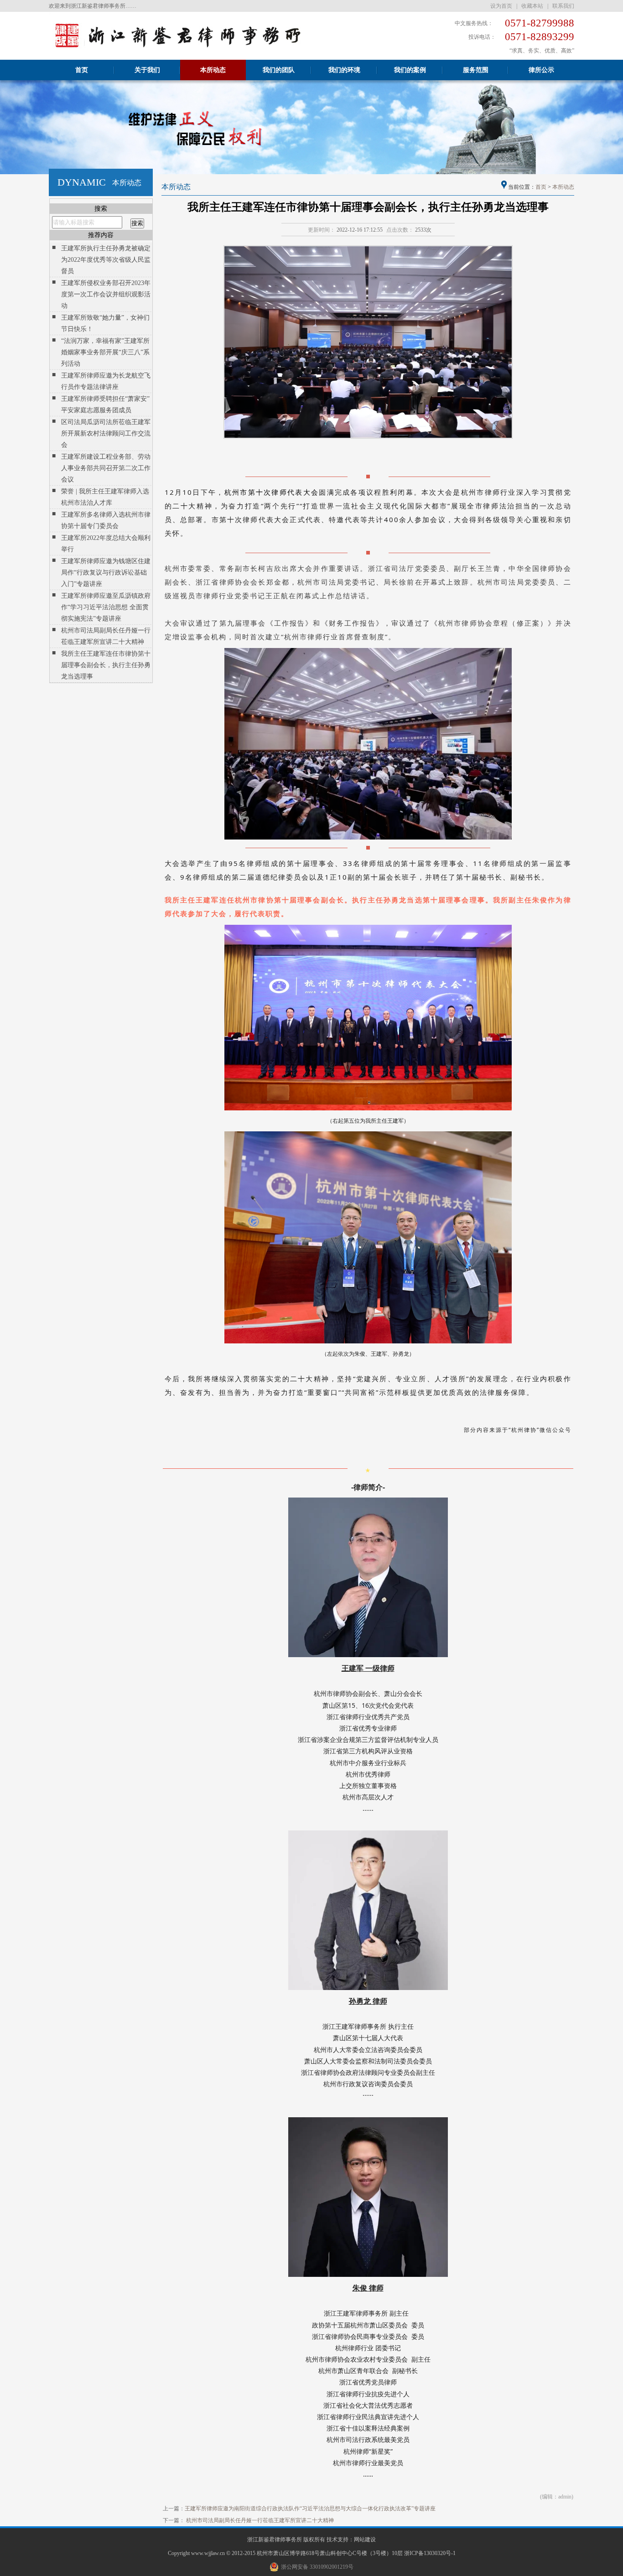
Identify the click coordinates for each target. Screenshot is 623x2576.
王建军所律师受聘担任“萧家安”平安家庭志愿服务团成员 (105, 404)
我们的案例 (410, 70)
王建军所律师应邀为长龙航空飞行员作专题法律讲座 (106, 381)
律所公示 (541, 70)
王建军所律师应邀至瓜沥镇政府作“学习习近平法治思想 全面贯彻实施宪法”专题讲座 (106, 607)
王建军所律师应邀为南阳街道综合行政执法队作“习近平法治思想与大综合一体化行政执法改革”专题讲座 (310, 2509)
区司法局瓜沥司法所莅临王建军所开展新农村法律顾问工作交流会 (106, 433)
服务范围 (476, 70)
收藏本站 (532, 6)
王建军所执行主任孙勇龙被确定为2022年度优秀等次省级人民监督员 (106, 260)
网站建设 (365, 2540)
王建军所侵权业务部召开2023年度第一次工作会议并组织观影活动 (106, 294)
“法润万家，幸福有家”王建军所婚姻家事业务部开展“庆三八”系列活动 (105, 352)
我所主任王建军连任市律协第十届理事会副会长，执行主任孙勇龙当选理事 (106, 665)
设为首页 (501, 6)
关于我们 (147, 70)
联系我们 (563, 6)
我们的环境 (344, 70)
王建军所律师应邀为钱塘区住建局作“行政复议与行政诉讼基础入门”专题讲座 (106, 573)
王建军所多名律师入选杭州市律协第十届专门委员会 (106, 520)
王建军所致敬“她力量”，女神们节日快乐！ (105, 323)
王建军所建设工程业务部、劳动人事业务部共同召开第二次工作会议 (106, 468)
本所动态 (213, 70)
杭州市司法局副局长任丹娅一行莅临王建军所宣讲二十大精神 (106, 636)
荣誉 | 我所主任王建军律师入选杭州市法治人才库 (105, 497)
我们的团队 (279, 70)
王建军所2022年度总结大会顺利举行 (106, 544)
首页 (82, 70)
